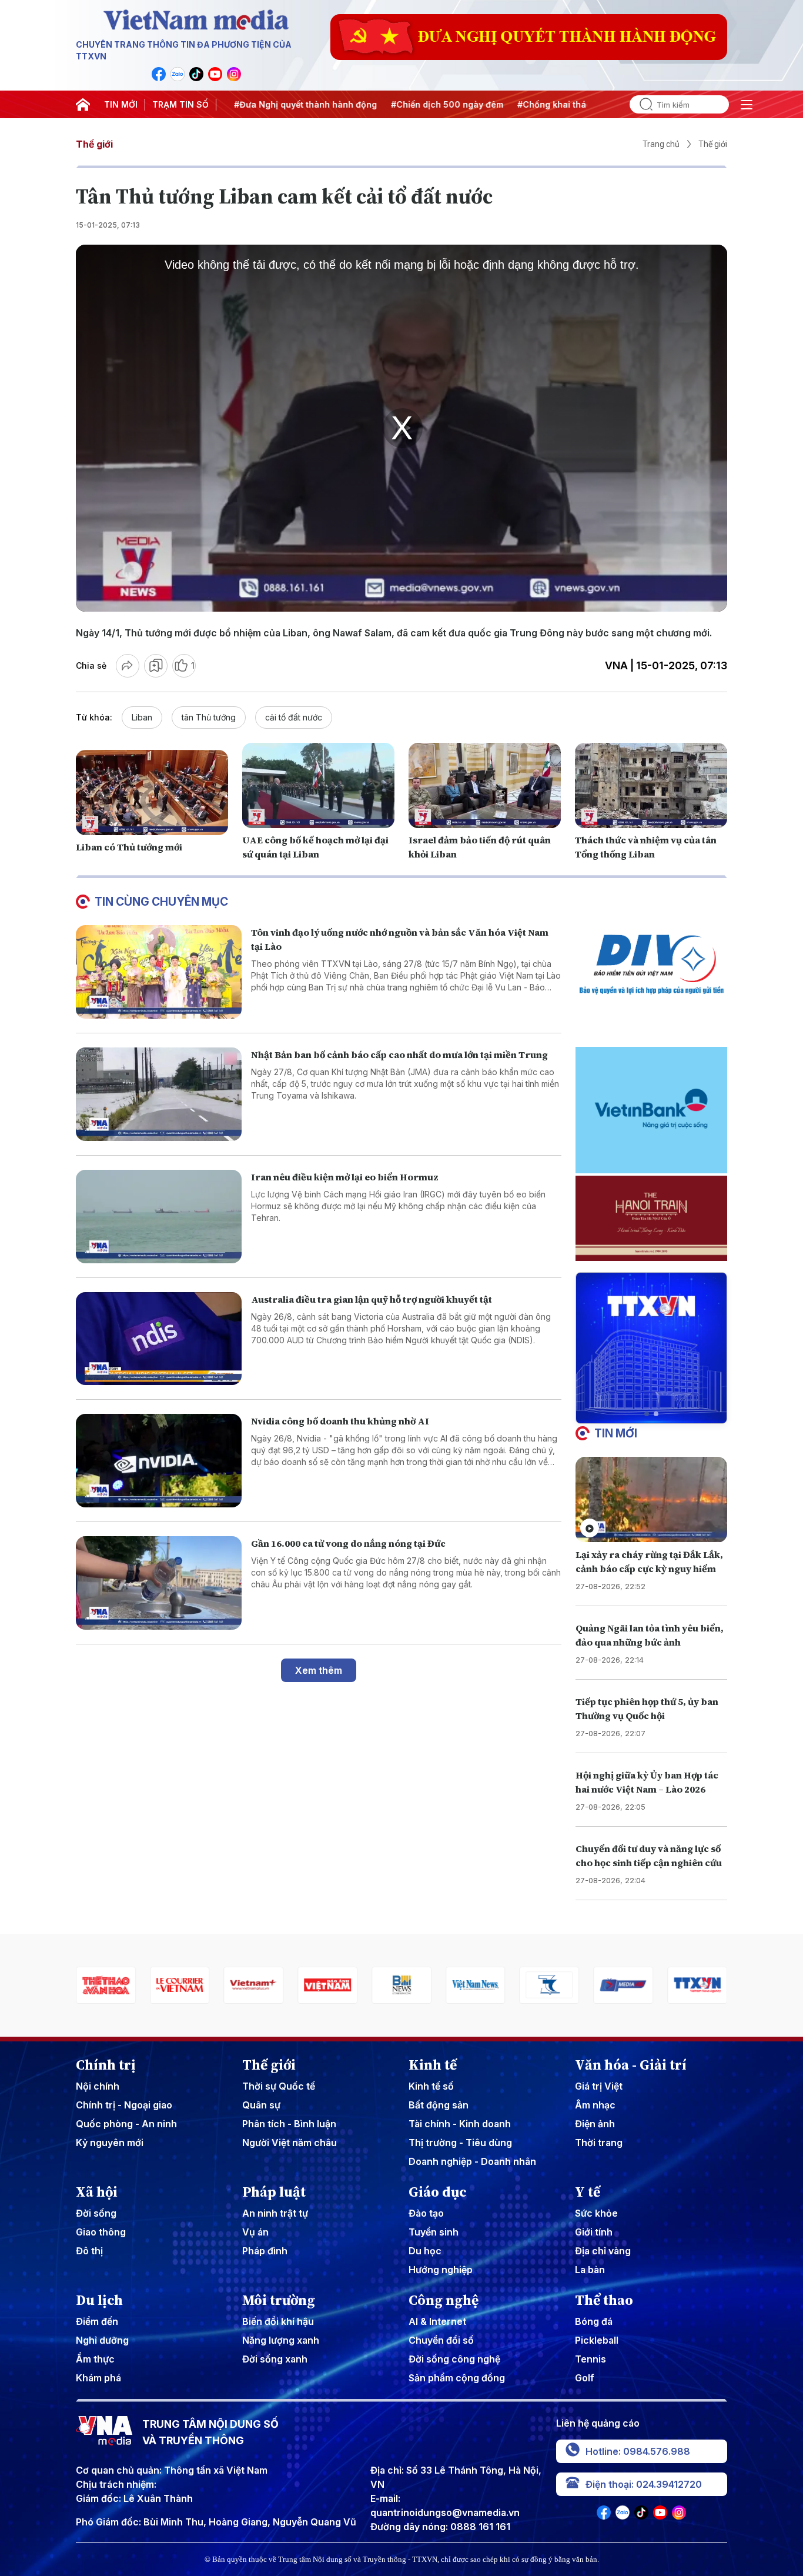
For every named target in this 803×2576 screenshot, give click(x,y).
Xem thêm (319, 1670)
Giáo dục (438, 2192)
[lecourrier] (106, 1985)
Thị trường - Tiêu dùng (460, 2143)
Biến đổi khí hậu (278, 2321)
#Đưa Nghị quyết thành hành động (292, 104)
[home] (83, 105)
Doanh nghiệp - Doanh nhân (472, 2161)
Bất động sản (439, 2105)
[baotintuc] (697, 1985)
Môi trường (279, 2300)
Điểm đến (97, 2321)
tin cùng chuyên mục (161, 902)
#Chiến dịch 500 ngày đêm (434, 104)
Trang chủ (661, 144)
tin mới (616, 1433)
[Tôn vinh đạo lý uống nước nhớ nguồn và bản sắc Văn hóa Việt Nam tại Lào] (159, 972)
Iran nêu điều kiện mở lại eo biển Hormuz (345, 1177)
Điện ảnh (595, 2124)
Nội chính (98, 2086)
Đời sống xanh (275, 2359)
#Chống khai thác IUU (549, 104)
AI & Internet (437, 2321)
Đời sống (96, 2213)
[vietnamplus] (180, 1985)
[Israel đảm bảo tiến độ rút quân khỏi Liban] (485, 786)
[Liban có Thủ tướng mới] (152, 793)
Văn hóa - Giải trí (631, 2065)
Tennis (590, 2359)
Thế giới (94, 144)
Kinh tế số (431, 2086)
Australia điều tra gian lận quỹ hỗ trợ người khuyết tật (372, 1299)
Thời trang (599, 2143)
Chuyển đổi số (441, 2340)
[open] (747, 105)
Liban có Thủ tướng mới (129, 847)
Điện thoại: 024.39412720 (644, 2484)
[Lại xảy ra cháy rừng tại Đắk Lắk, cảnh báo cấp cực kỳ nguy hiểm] (651, 1499)
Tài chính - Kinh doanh (460, 2124)
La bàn (590, 2270)
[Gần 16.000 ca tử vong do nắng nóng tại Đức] (159, 1583)
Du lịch (99, 2300)
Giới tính (594, 2232)
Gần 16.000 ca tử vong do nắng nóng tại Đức (348, 1543)
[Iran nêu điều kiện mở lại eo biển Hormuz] (159, 1217)
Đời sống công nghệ (454, 2359)
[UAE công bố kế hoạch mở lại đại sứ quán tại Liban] (318, 786)
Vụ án (255, 2232)
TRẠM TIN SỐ (180, 104)
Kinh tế (433, 2065)
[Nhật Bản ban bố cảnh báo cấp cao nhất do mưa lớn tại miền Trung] (159, 1094)
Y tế (588, 2192)
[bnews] (327, 1985)
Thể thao (604, 2300)
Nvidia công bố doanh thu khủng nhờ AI (340, 1421)
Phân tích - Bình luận (289, 2124)
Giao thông (101, 2232)
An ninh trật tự (275, 2213)
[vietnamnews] (401, 1985)
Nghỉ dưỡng (102, 2340)
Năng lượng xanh (281, 2340)
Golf (585, 2378)
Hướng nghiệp (441, 2270)
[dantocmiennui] (476, 1985)
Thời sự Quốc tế (279, 2086)
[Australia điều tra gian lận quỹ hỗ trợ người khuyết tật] (159, 1339)
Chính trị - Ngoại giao (124, 2105)
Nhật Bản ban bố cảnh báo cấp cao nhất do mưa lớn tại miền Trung (399, 1055)
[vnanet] (623, 1985)
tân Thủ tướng (209, 717)
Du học (425, 2251)
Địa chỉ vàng (603, 2251)
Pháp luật (274, 2192)
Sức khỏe (596, 2213)
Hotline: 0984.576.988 (638, 2451)
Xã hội (97, 2192)
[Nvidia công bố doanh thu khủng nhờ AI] (159, 1461)
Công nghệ (444, 2300)
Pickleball (597, 2340)
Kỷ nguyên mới (110, 2143)
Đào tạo (426, 2213)
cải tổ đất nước (294, 717)
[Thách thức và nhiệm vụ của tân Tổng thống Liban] (651, 786)
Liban (142, 717)
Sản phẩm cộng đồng (457, 2378)
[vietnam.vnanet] (254, 1985)
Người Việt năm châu (290, 2143)
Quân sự (261, 2105)
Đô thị (89, 2251)
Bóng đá (594, 2321)
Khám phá (98, 2378)
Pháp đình (265, 2251)
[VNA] (159, 74)
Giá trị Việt (599, 2086)
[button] (647, 1414)
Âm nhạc (595, 2105)
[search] (641, 104)
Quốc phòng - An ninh (126, 2124)
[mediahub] (550, 1985)
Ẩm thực (95, 2359)
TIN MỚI (121, 104)
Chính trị (106, 2065)
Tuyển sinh (434, 2232)
